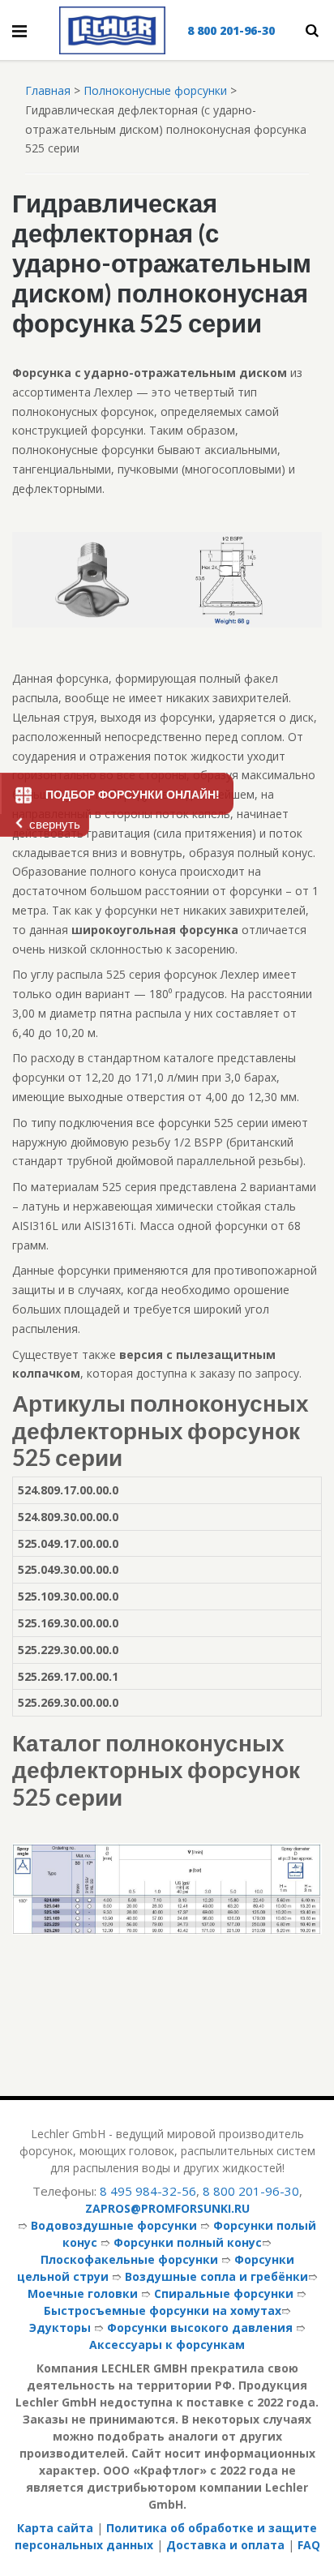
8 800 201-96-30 (231, 30)
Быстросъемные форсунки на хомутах (163, 2310)
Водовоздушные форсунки (114, 2225)
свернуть (55, 824)
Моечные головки (83, 2293)
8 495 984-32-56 (148, 2191)
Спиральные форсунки (224, 2293)
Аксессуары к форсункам (167, 2345)
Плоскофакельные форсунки (129, 2259)
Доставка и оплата (225, 2545)
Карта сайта (55, 2528)
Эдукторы (60, 2327)
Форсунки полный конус (188, 2242)
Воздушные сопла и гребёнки (216, 2276)
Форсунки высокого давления (200, 2327)
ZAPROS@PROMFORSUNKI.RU (167, 2208)
